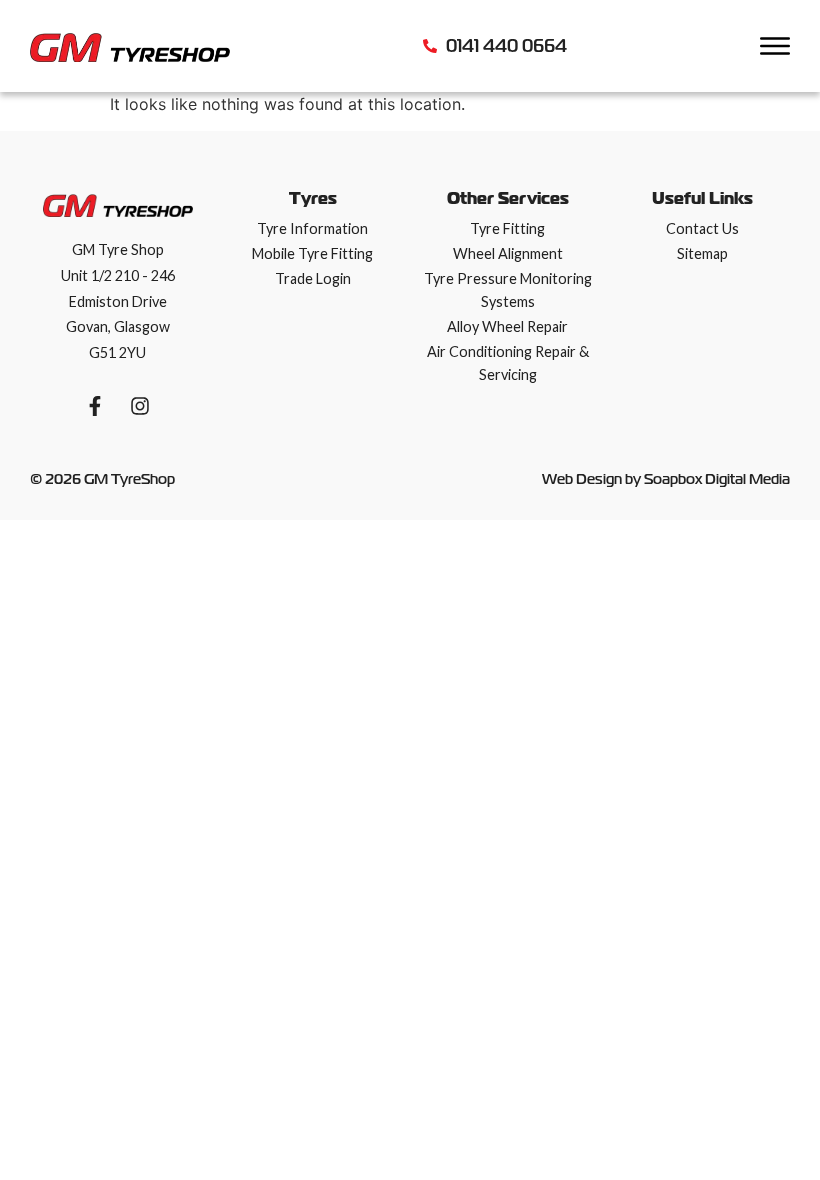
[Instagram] (140, 406)
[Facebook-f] (95, 406)
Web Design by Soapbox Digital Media (666, 479)
